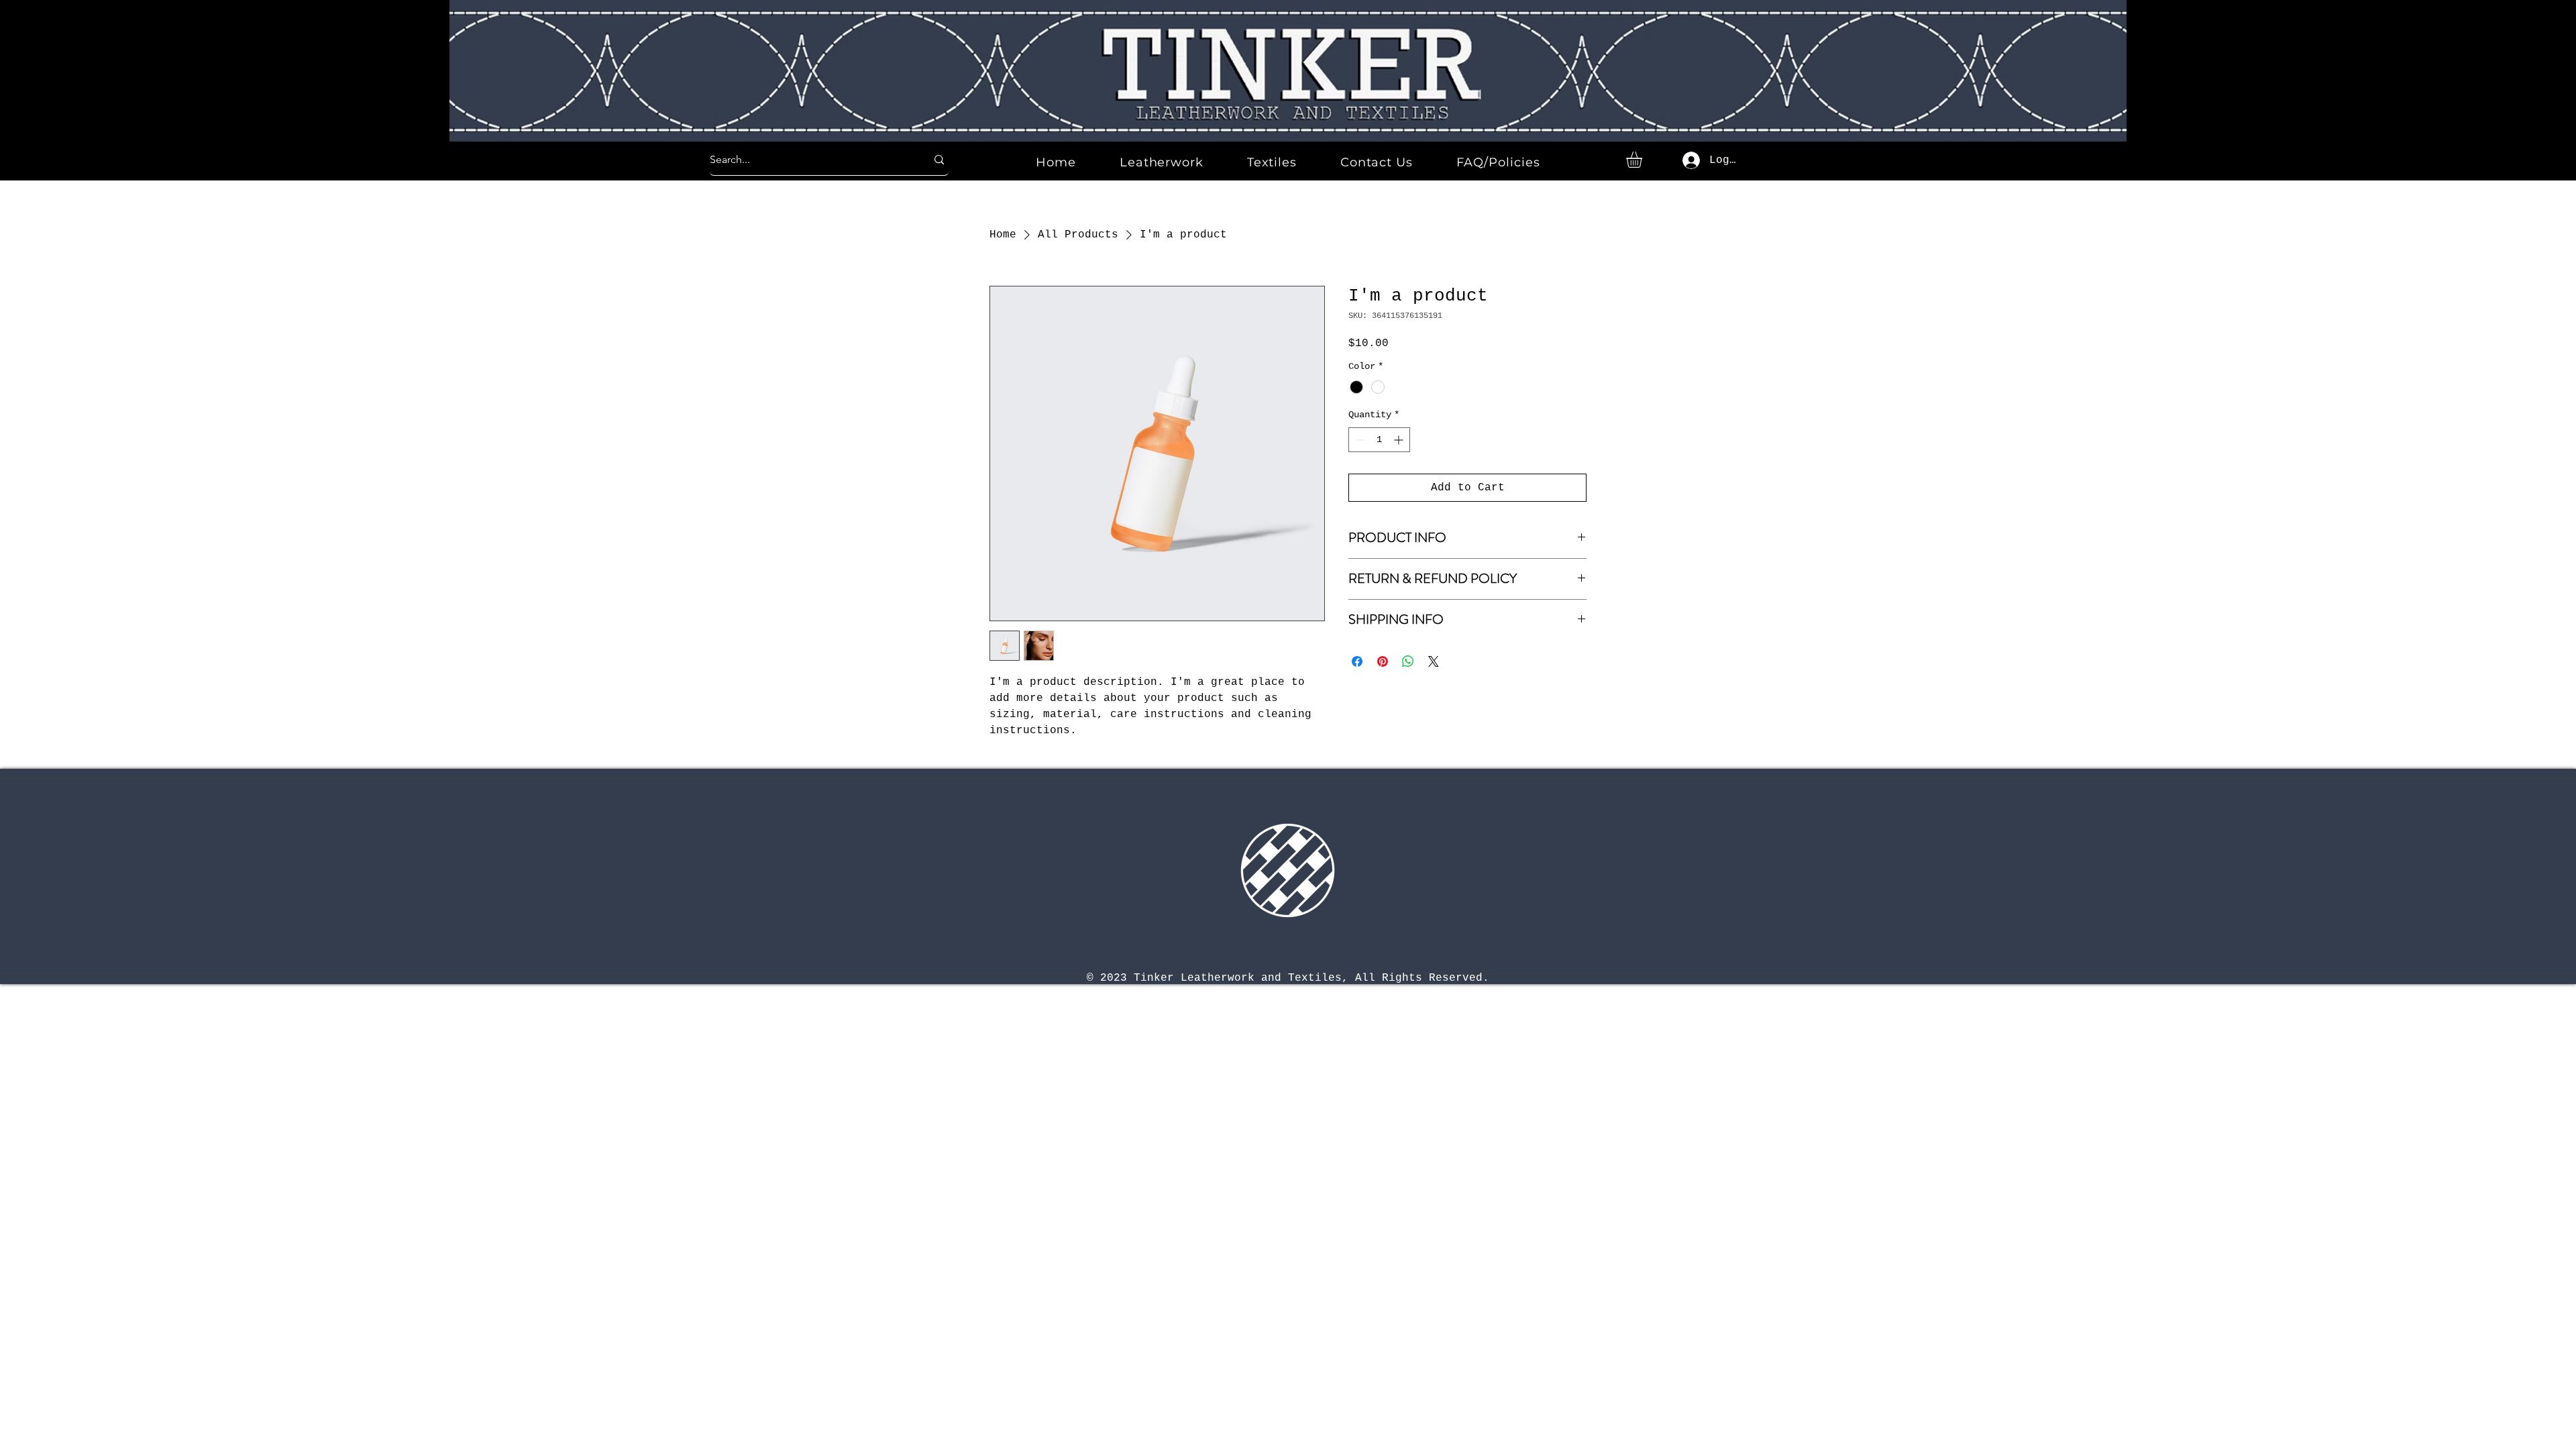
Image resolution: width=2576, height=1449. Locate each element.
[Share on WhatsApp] (1408, 661)
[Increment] (1400, 440)
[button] (1644, 160)
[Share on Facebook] (1357, 661)
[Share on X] (1434, 661)
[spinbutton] (1379, 440)
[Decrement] (1359, 440)
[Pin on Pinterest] (1383, 661)
